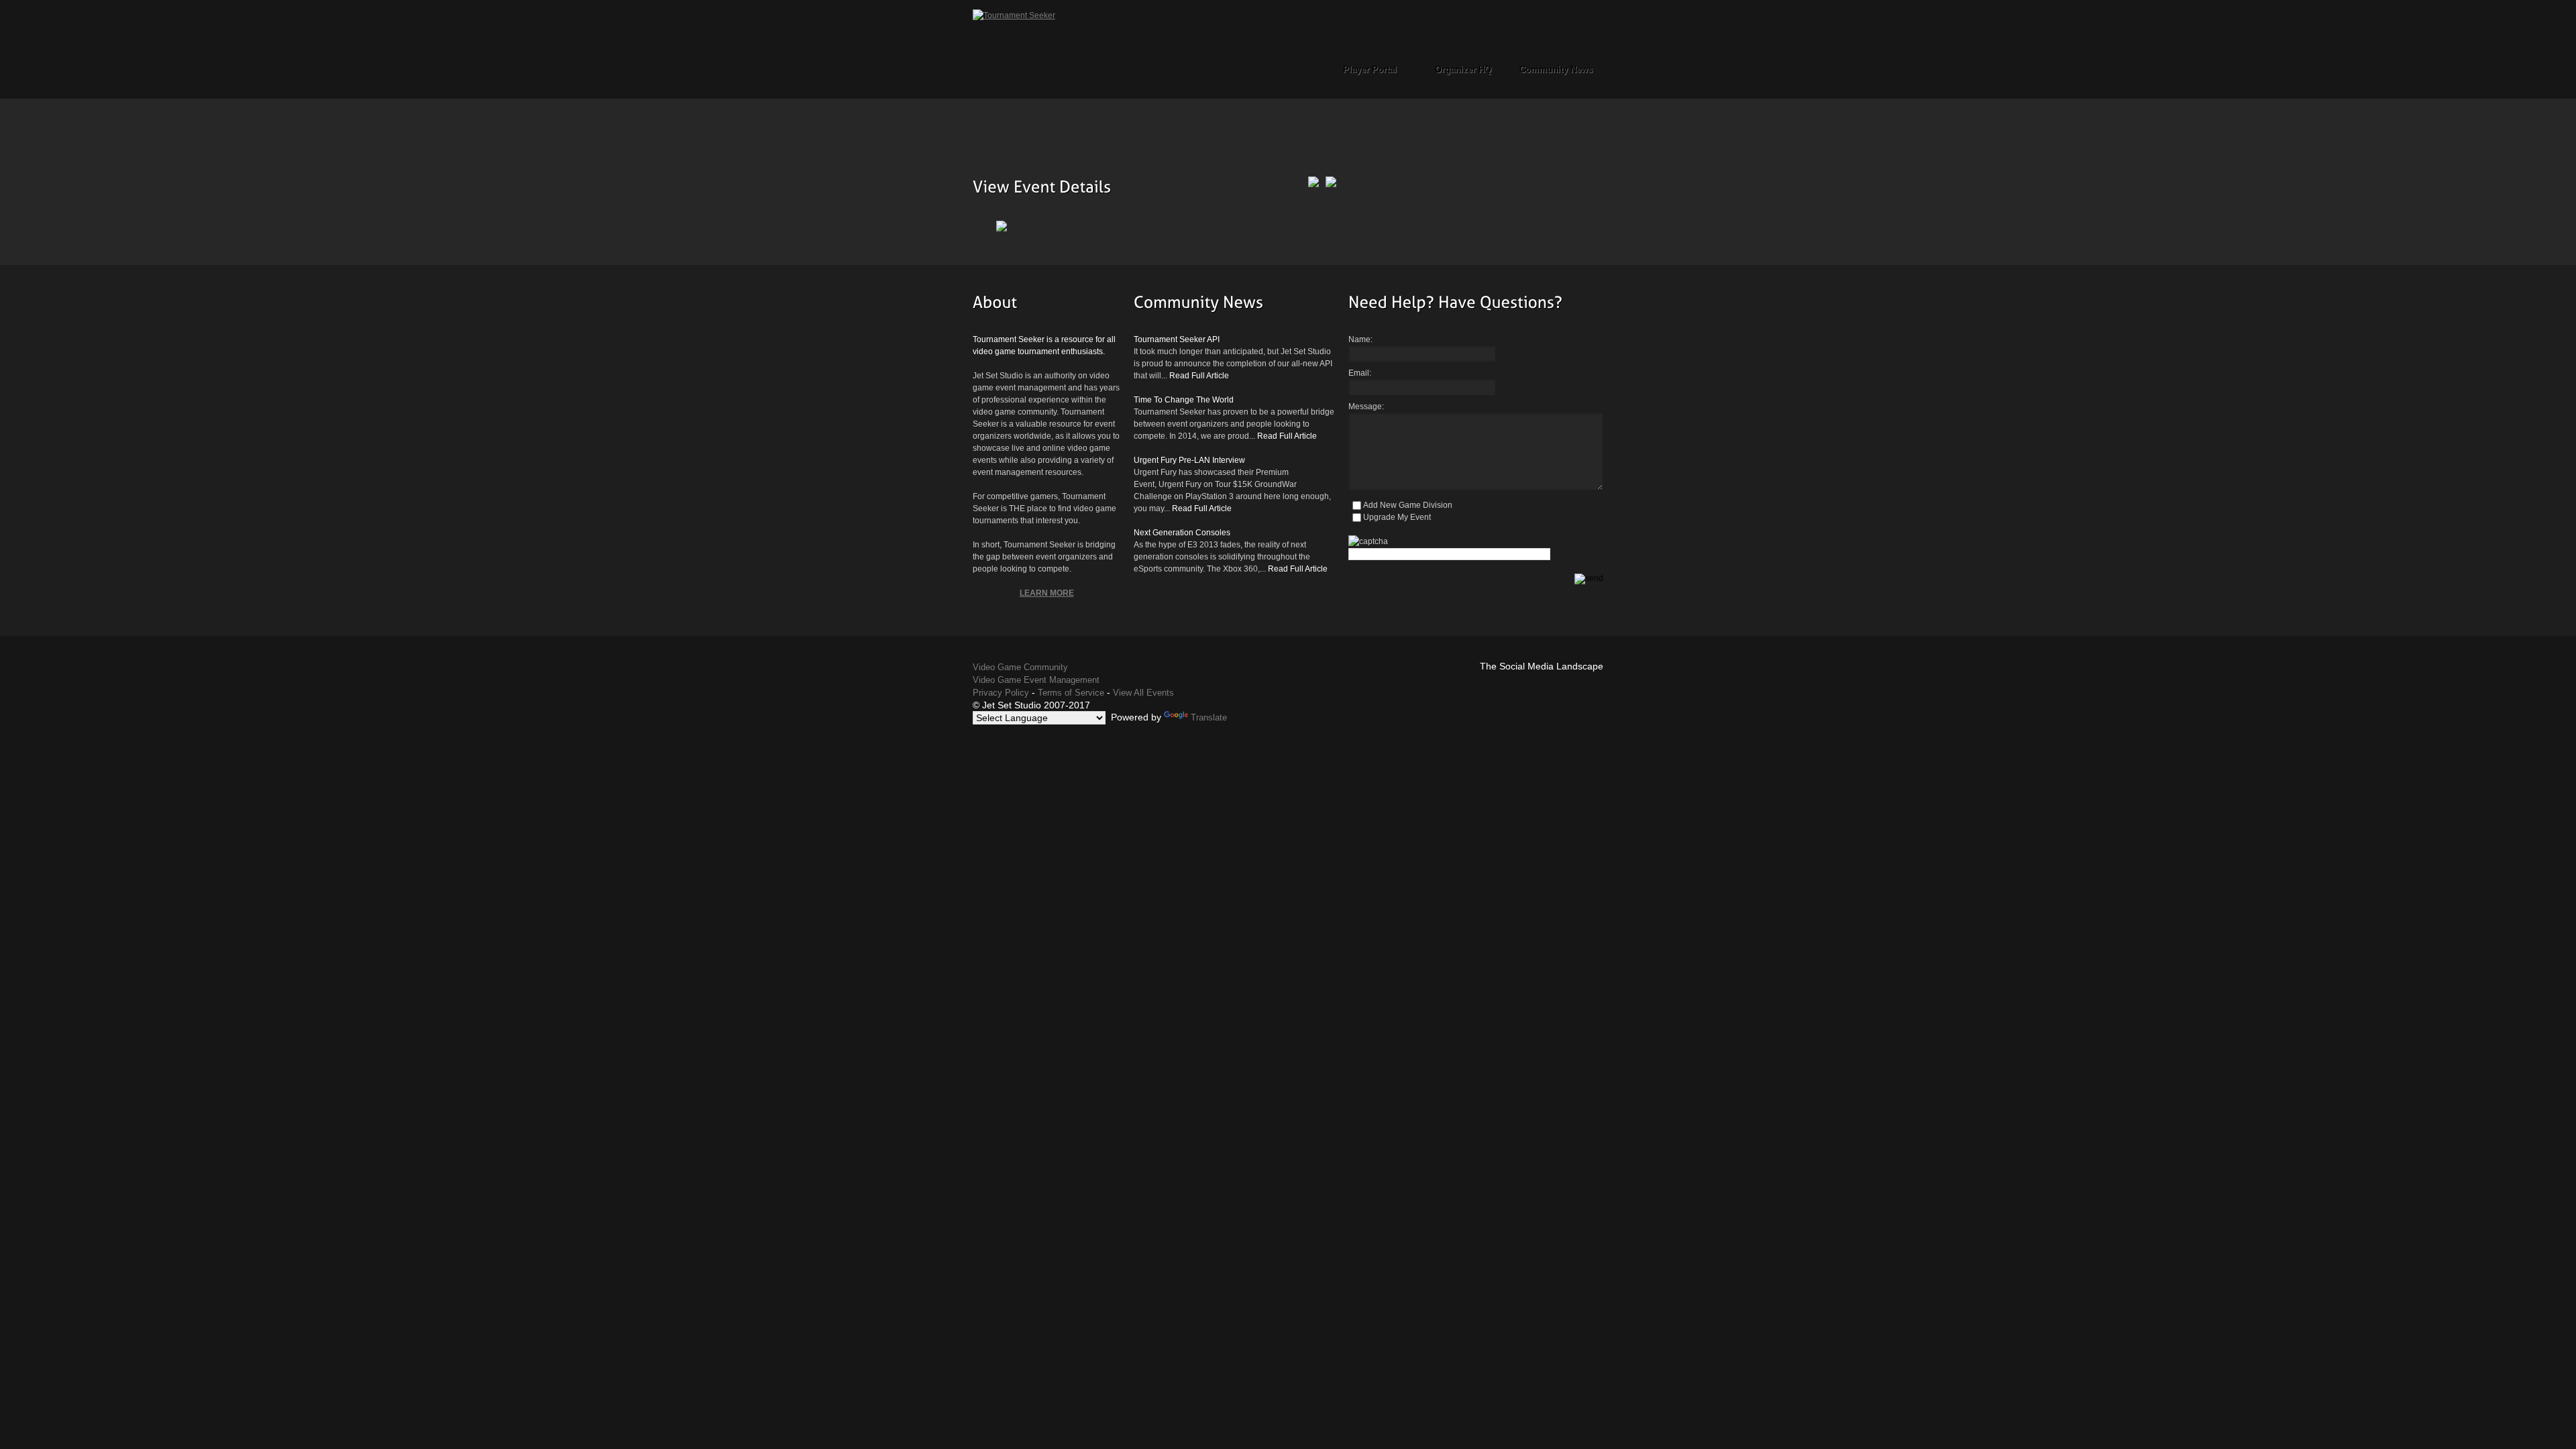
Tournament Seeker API (1177, 339)
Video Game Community (1020, 667)
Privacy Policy (1001, 693)
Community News (1556, 69)
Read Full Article (1199, 376)
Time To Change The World (1184, 400)
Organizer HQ (1463, 69)
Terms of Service (1071, 693)
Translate (1209, 717)
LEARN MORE (1047, 593)
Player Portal (1370, 69)
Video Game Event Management (1036, 680)
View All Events (1143, 693)
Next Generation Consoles (1182, 533)
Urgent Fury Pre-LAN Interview (1189, 460)
